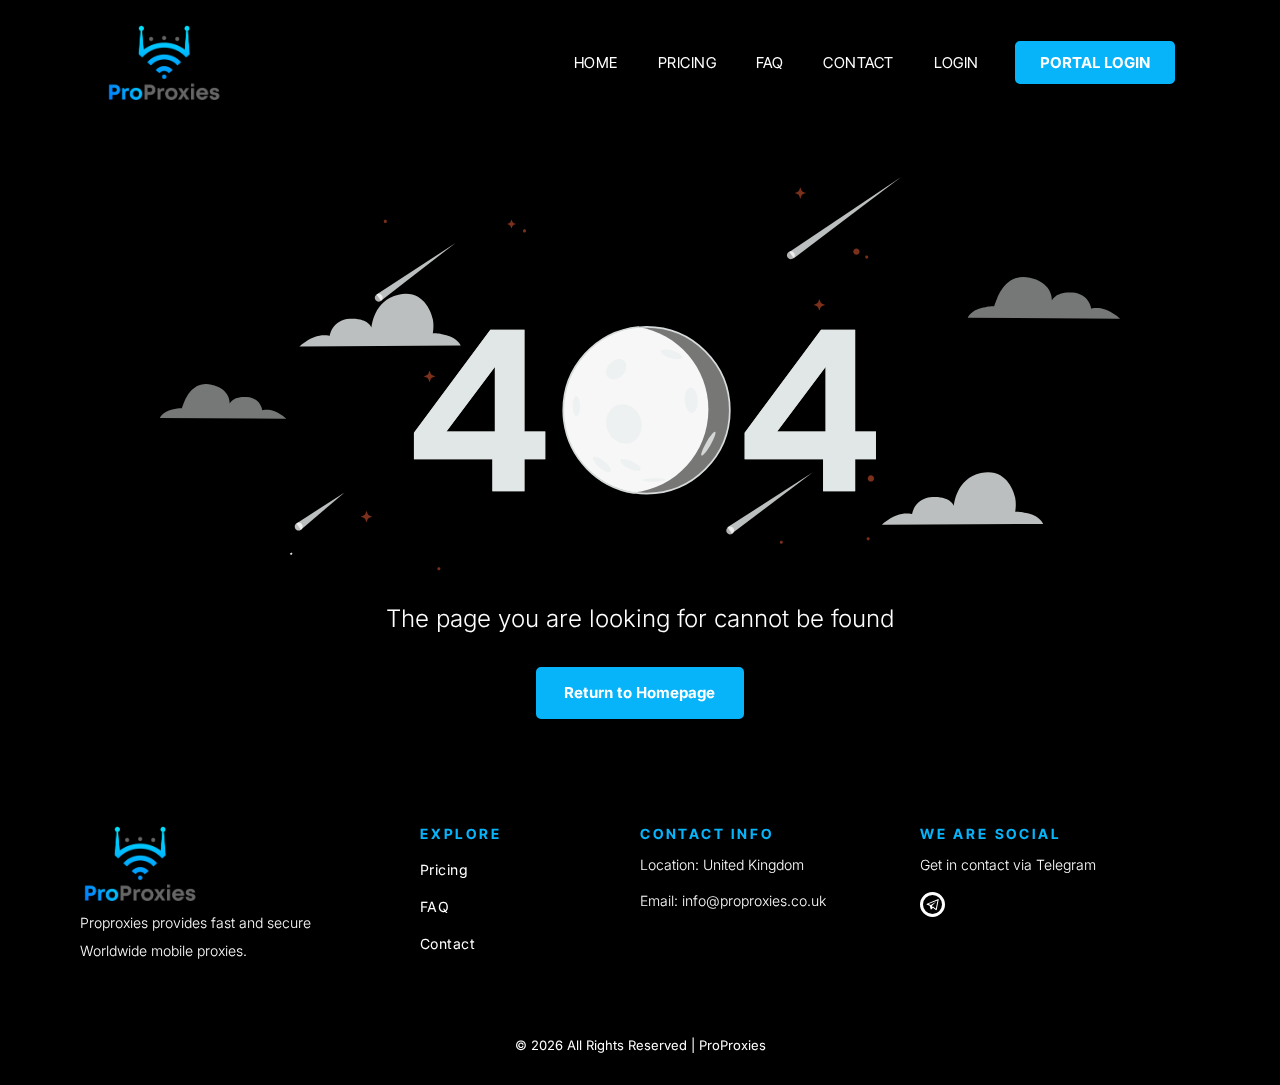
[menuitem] (596, 62)
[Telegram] (932, 907)
